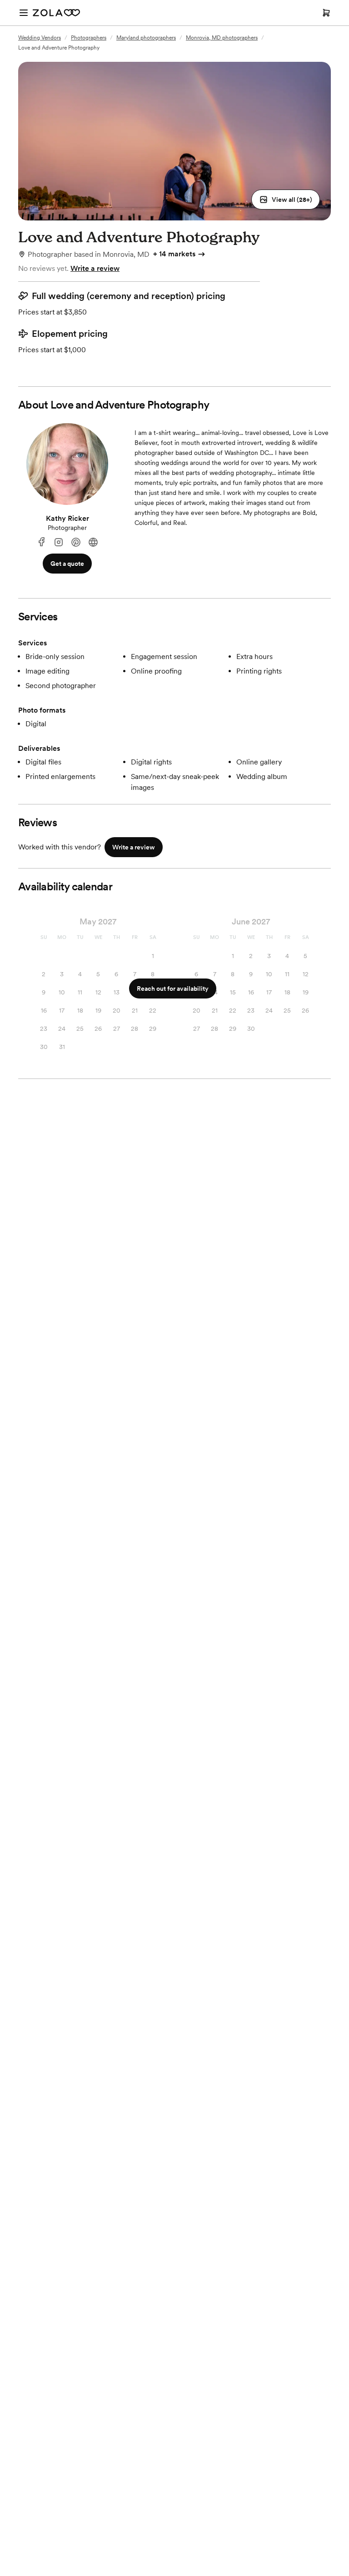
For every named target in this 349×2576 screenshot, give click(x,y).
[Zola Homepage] (56, 13)
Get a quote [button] (67, 564)
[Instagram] (59, 542)
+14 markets (174, 254)
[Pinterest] (76, 542)
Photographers (89, 38)
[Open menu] (24, 13)
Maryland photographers (146, 38)
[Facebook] (41, 542)
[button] (286, 200)
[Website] (93, 542)
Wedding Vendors (40, 38)
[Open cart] (326, 13)
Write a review (95, 268)
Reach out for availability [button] (173, 988)
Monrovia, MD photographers (222, 38)
